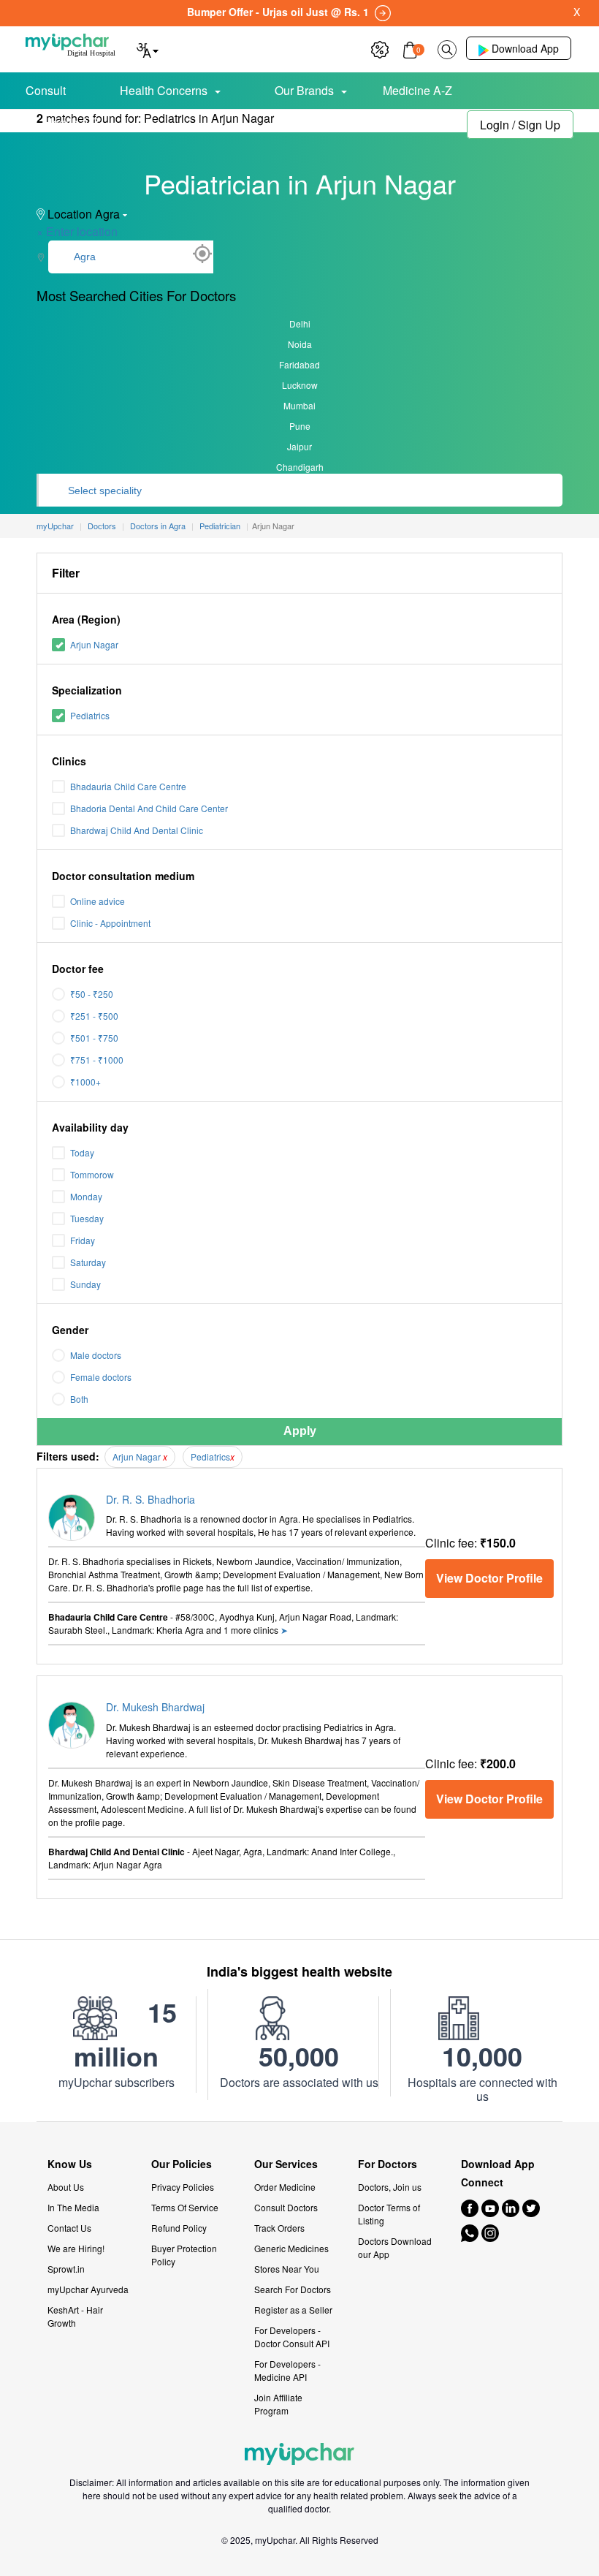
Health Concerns (164, 90)
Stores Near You (287, 2269)
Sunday (85, 1284)
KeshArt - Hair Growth (75, 2316)
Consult (46, 90)
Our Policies (182, 2164)
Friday (83, 1240)
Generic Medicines (291, 2248)
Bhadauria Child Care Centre (128, 786)
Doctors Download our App (395, 2247)
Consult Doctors (286, 2207)
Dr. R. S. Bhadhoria (150, 1499)
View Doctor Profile (489, 1578)
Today (82, 1152)
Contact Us (69, 2228)
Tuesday (87, 1218)
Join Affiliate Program (278, 2404)
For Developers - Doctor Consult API (292, 2337)
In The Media (73, 2207)
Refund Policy (179, 2228)
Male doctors (96, 1355)
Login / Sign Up (520, 125)
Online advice (98, 901)
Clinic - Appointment (110, 923)
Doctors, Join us (390, 2187)
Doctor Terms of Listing (389, 2214)
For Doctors (388, 2164)
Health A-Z (73, 122)
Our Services (286, 2164)
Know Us (70, 2164)
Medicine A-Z (417, 90)
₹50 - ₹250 (92, 994)
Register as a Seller (293, 2310)
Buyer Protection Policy (184, 2255)
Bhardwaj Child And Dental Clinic (137, 830)
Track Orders (279, 2228)
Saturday (88, 1262)
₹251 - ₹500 (94, 1016)
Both (79, 1399)
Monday (86, 1196)
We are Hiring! (76, 2248)
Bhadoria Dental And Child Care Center (149, 808)
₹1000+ (85, 1081)
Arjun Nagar (94, 644)
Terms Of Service (185, 2207)
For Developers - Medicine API (287, 2370)
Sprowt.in (66, 2269)
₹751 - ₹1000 (97, 1060)
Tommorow (92, 1174)
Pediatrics (90, 715)
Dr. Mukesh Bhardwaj (155, 1707)
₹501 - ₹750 (94, 1038)
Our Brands (304, 90)
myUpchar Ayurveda (88, 2289)
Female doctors (101, 1377)
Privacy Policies (183, 2187)
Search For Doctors (293, 2289)
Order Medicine (285, 2187)
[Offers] (380, 48)
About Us (66, 2187)
